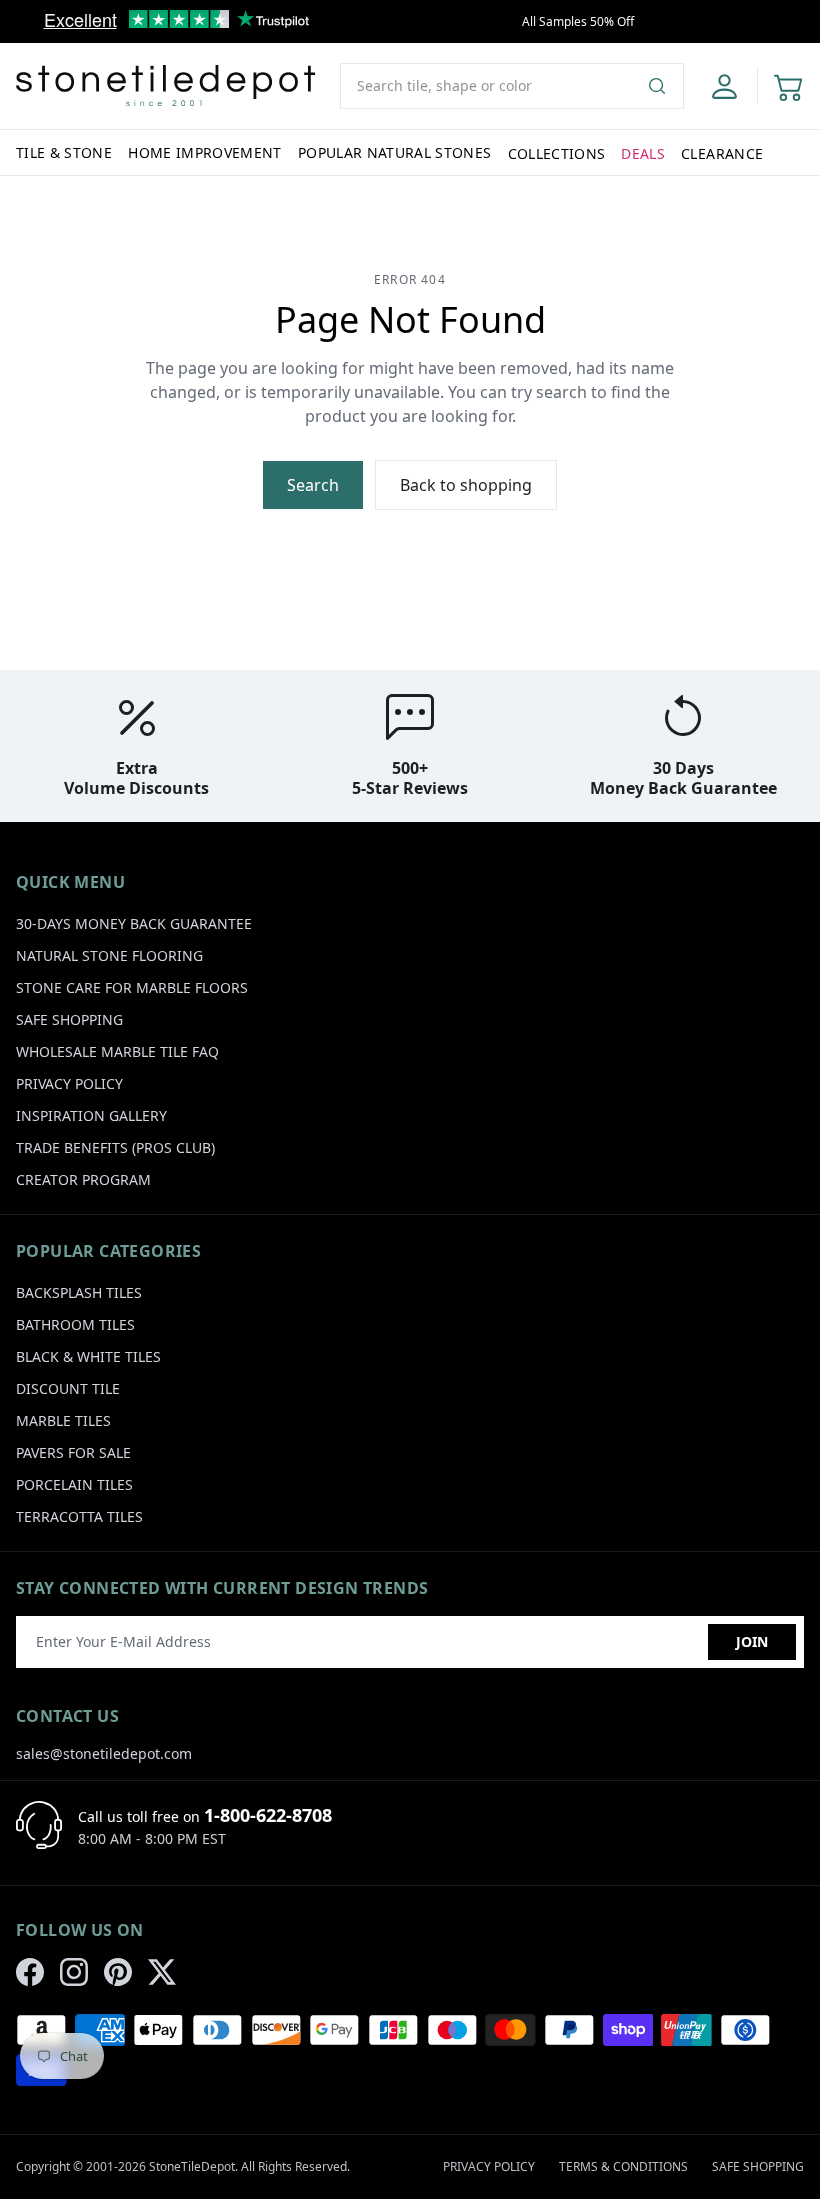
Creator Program (83, 1179)
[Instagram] (74, 1972)
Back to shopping (466, 485)
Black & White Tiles (88, 1356)
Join (752, 1641)
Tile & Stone (64, 152)
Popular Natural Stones (395, 152)
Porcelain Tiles (74, 1484)
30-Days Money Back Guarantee (134, 923)
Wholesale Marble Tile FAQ (117, 1051)
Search (313, 485)
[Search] (665, 86)
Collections (557, 153)
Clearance (722, 153)
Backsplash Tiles (79, 1292)
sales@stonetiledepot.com (104, 1753)
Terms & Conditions (623, 2166)
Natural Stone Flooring (109, 955)
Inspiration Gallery (91, 1115)
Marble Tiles (63, 1420)
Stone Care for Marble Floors (132, 987)
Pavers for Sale (73, 1452)
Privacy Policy (69, 1083)
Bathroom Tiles (75, 1324)
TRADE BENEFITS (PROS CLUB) (115, 1147)
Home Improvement (205, 152)
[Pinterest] (118, 1972)
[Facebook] (30, 1972)
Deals (643, 153)
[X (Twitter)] (162, 1972)
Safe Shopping (69, 1019)
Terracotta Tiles (79, 1516)
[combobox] (512, 86)
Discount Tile (68, 1388)
